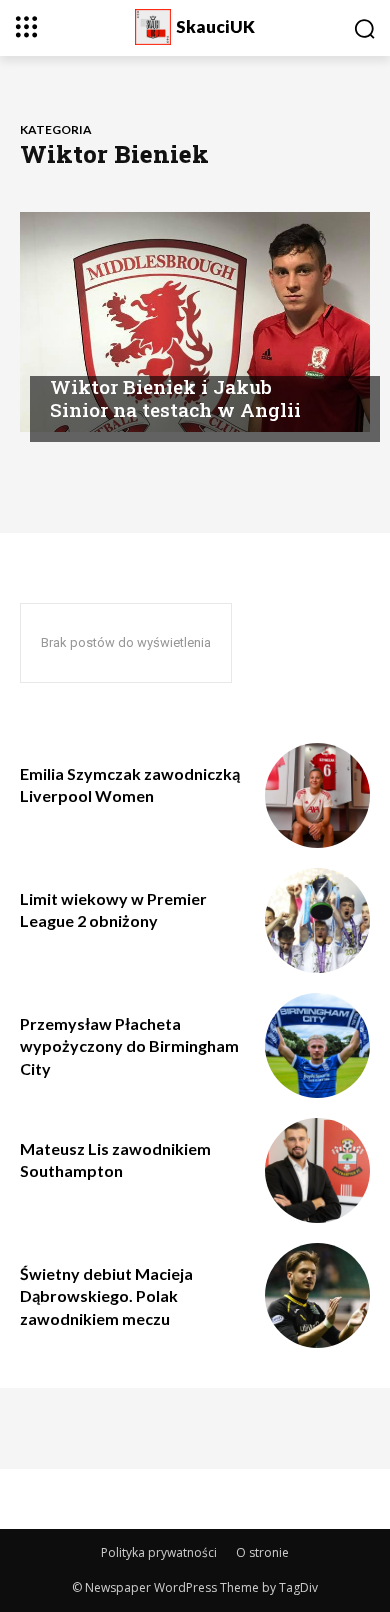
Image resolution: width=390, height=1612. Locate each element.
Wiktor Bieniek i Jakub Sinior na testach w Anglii (175, 398)
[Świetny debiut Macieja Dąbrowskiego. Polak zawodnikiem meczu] (317, 1295)
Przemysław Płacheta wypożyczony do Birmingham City (129, 1046)
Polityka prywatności (159, 1552)
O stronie (262, 1552)
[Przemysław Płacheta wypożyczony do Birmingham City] (317, 1045)
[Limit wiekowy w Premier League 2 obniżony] (317, 920)
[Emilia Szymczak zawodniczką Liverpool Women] (317, 795)
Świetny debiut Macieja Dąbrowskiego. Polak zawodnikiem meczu (106, 1296)
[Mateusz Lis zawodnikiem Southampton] (317, 1170)
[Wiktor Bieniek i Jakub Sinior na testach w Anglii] (195, 322)
